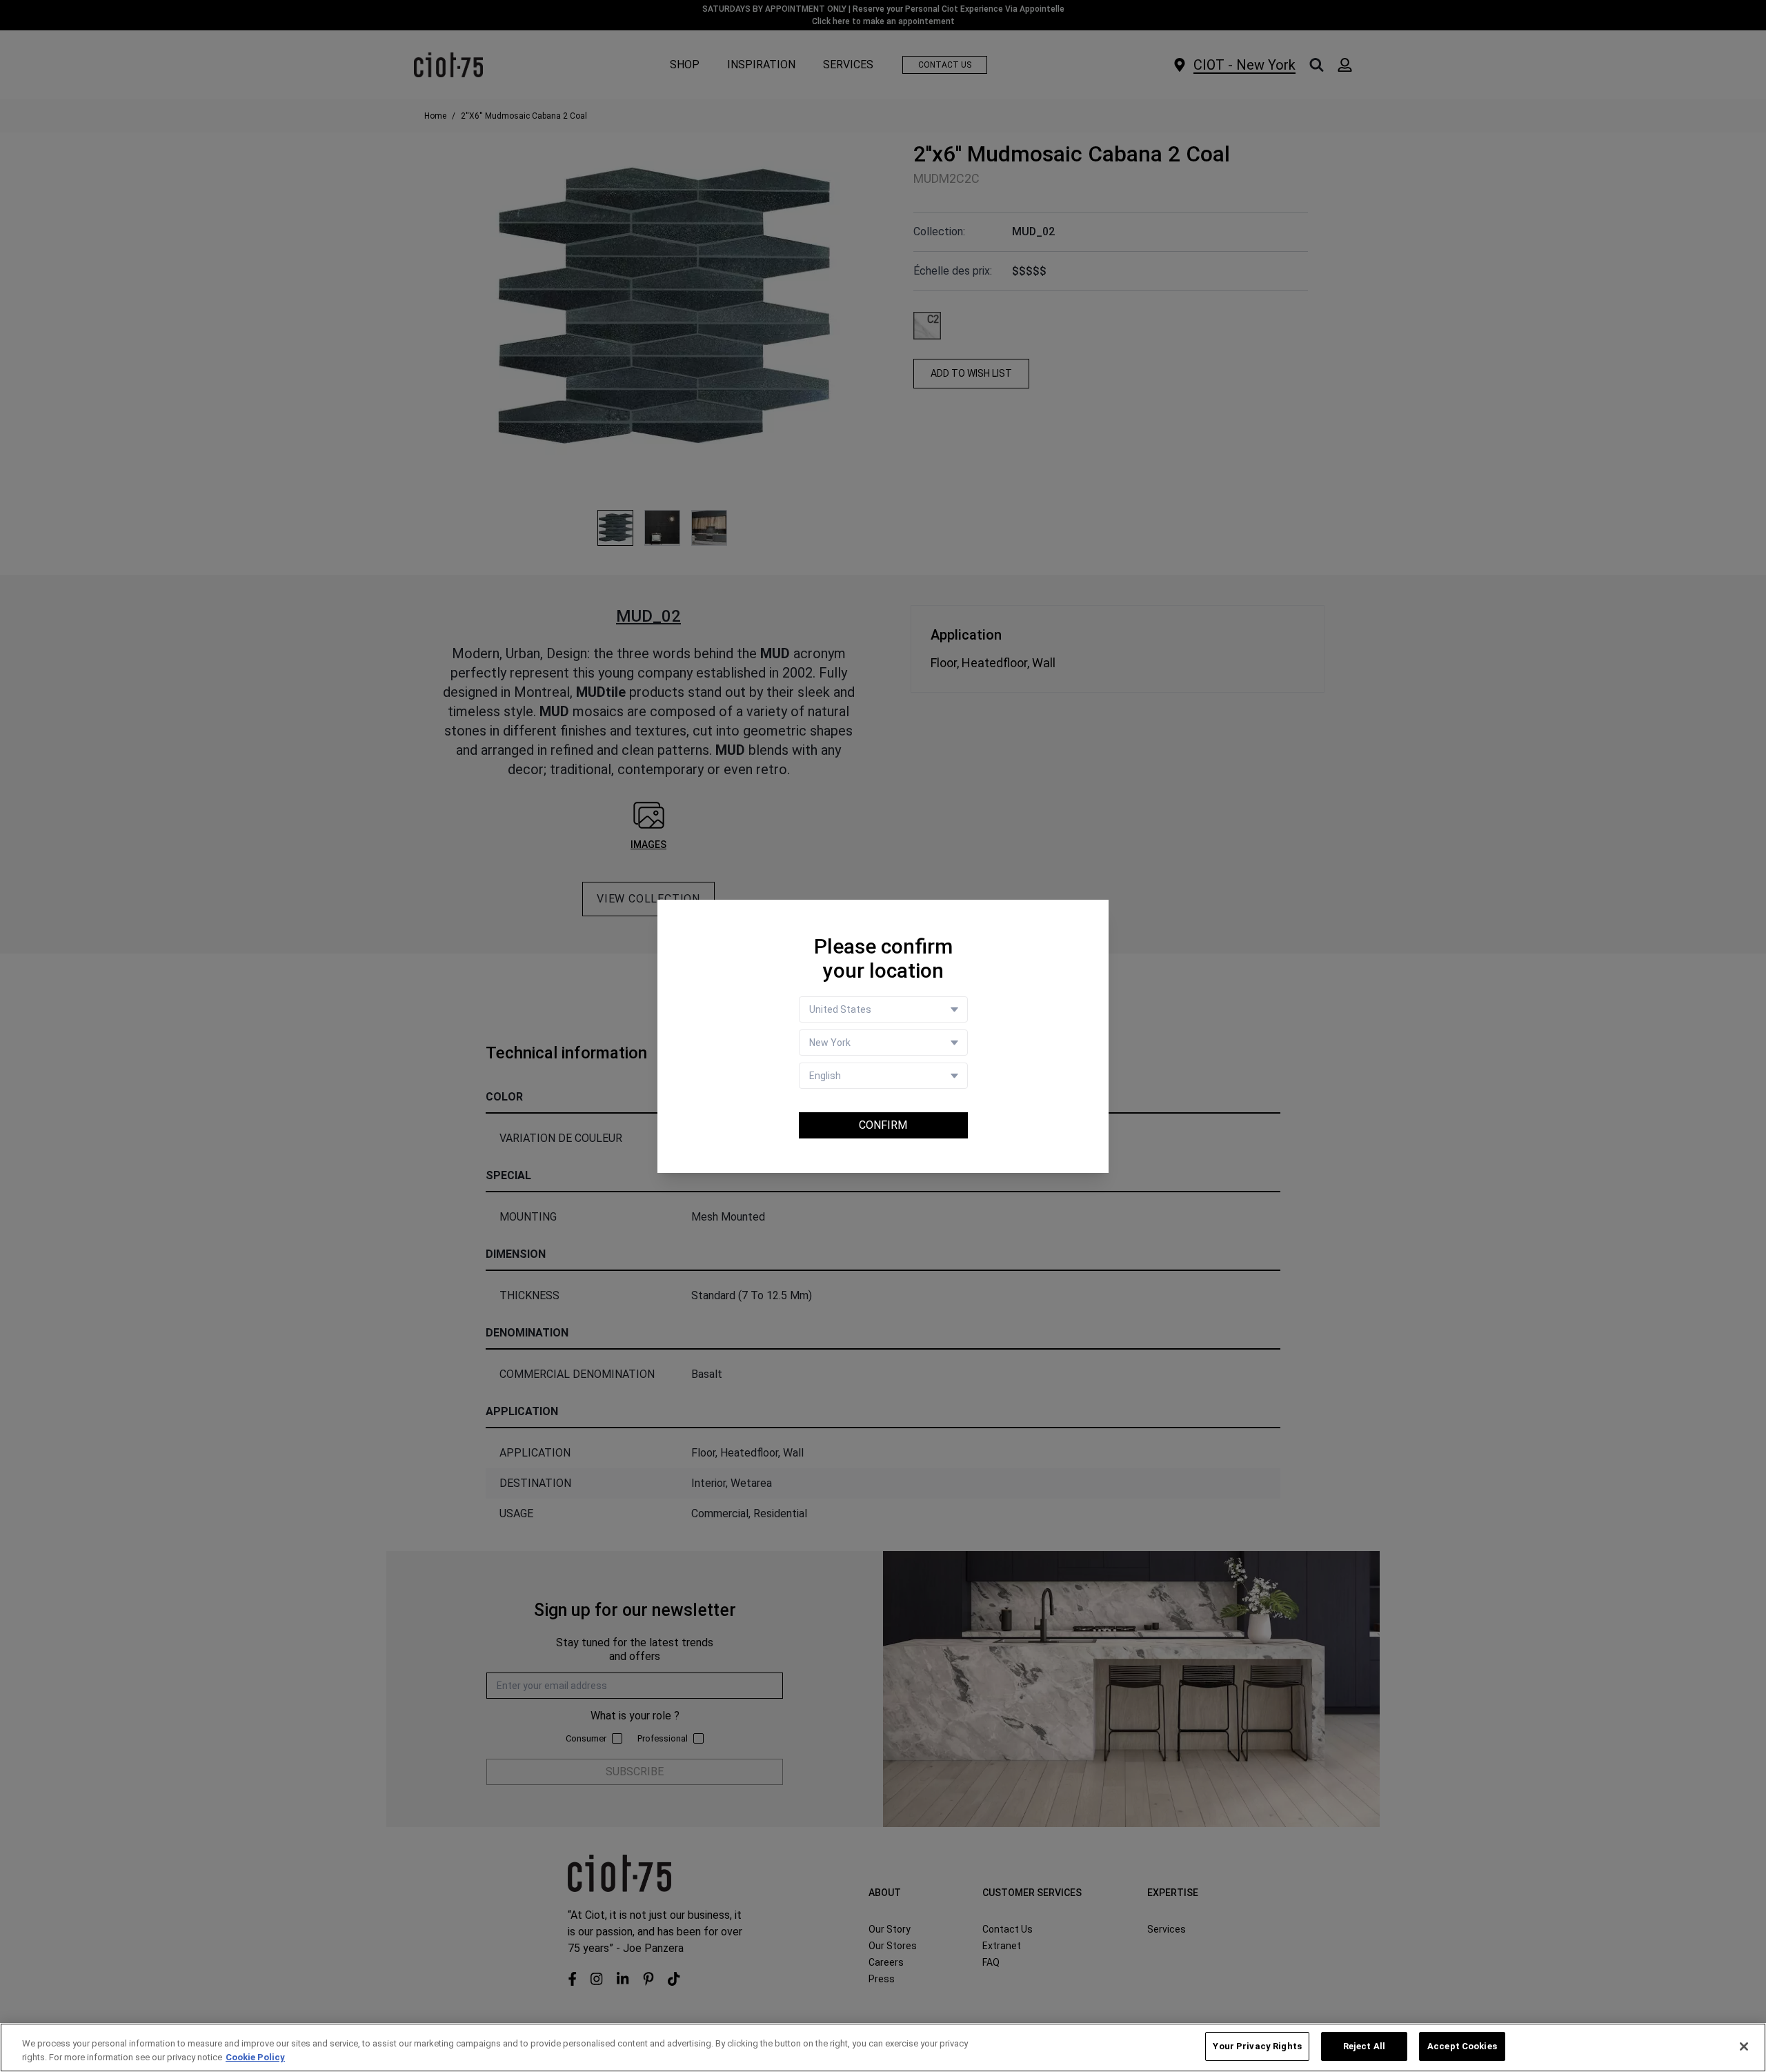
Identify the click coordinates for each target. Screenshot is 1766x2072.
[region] (883, 2048)
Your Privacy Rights (1257, 2046)
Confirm (883, 1125)
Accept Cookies (1462, 2046)
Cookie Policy (255, 2057)
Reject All (1364, 2046)
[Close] (1744, 2046)
